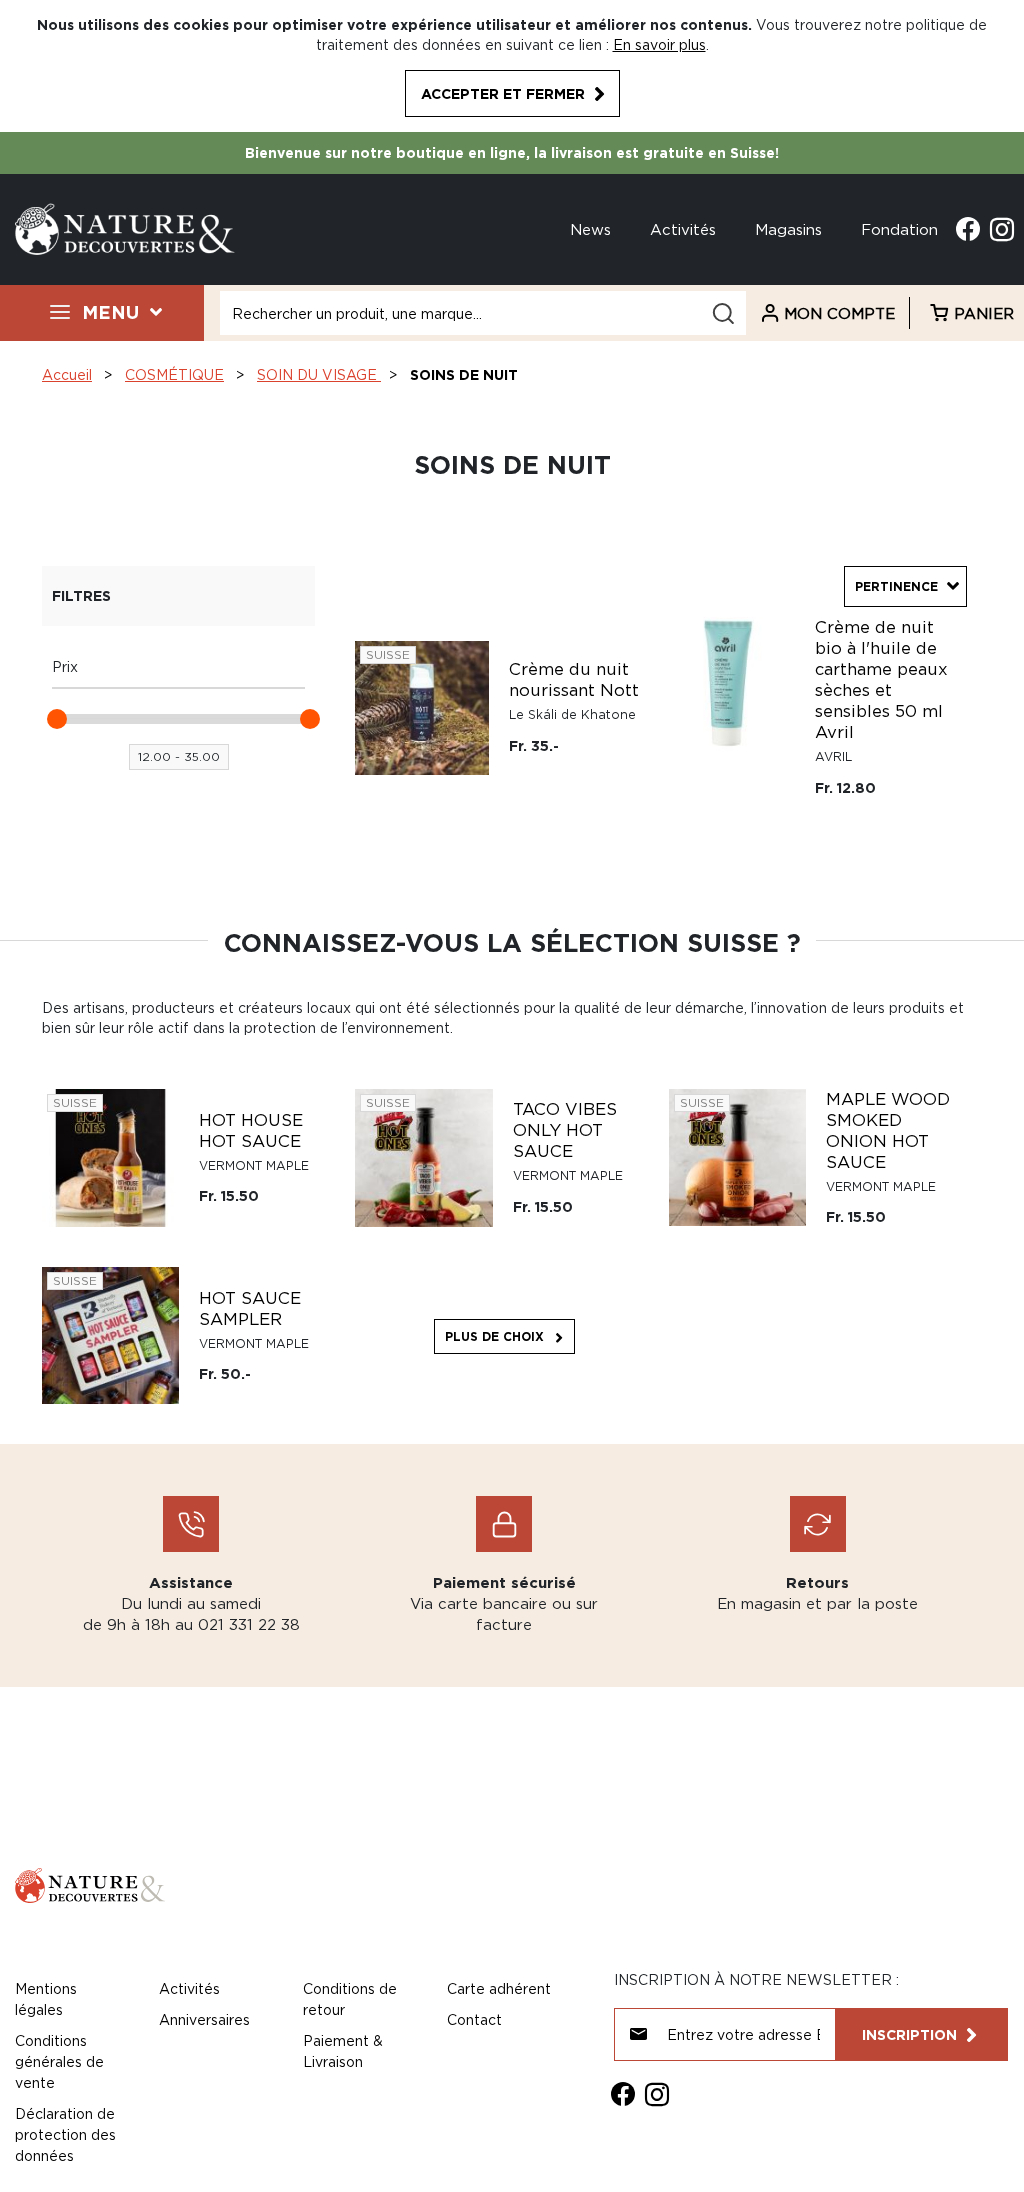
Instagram (1002, 229)
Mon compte (839, 313)
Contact (474, 2019)
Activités (683, 229)
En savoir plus (659, 44)
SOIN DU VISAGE (319, 374)
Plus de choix (494, 1336)
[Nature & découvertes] (125, 227)
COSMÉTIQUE (174, 374)
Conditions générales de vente (59, 2061)
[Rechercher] (723, 313)
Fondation (899, 229)
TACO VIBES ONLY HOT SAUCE (565, 1130)
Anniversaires (204, 2019)
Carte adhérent (499, 1988)
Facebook (968, 229)
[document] (512, 66)
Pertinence (896, 586)
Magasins (788, 229)
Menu (110, 312)
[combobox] (483, 313)
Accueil (67, 374)
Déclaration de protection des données (65, 2134)
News (590, 229)
